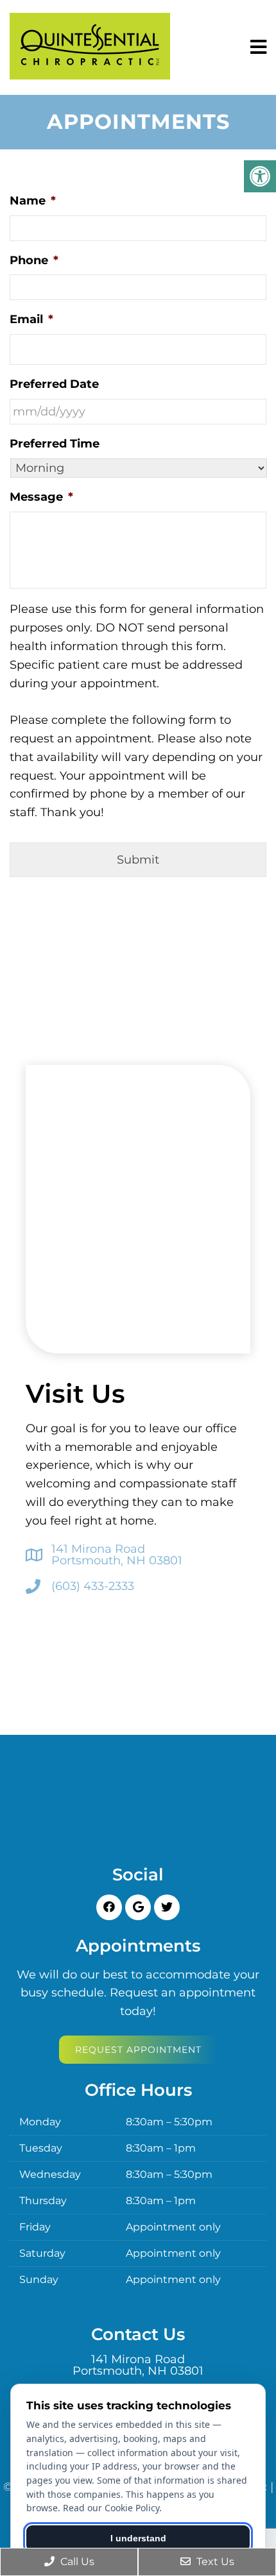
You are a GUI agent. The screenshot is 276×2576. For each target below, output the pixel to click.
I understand (138, 2538)
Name (33, 201)
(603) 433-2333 (93, 1586)
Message (41, 497)
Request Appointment (138, 2050)
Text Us (214, 2562)
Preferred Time (55, 444)
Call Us (76, 2562)
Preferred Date (54, 384)
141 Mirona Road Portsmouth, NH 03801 (117, 1555)
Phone (34, 260)
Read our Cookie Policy (111, 2508)
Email (31, 319)
